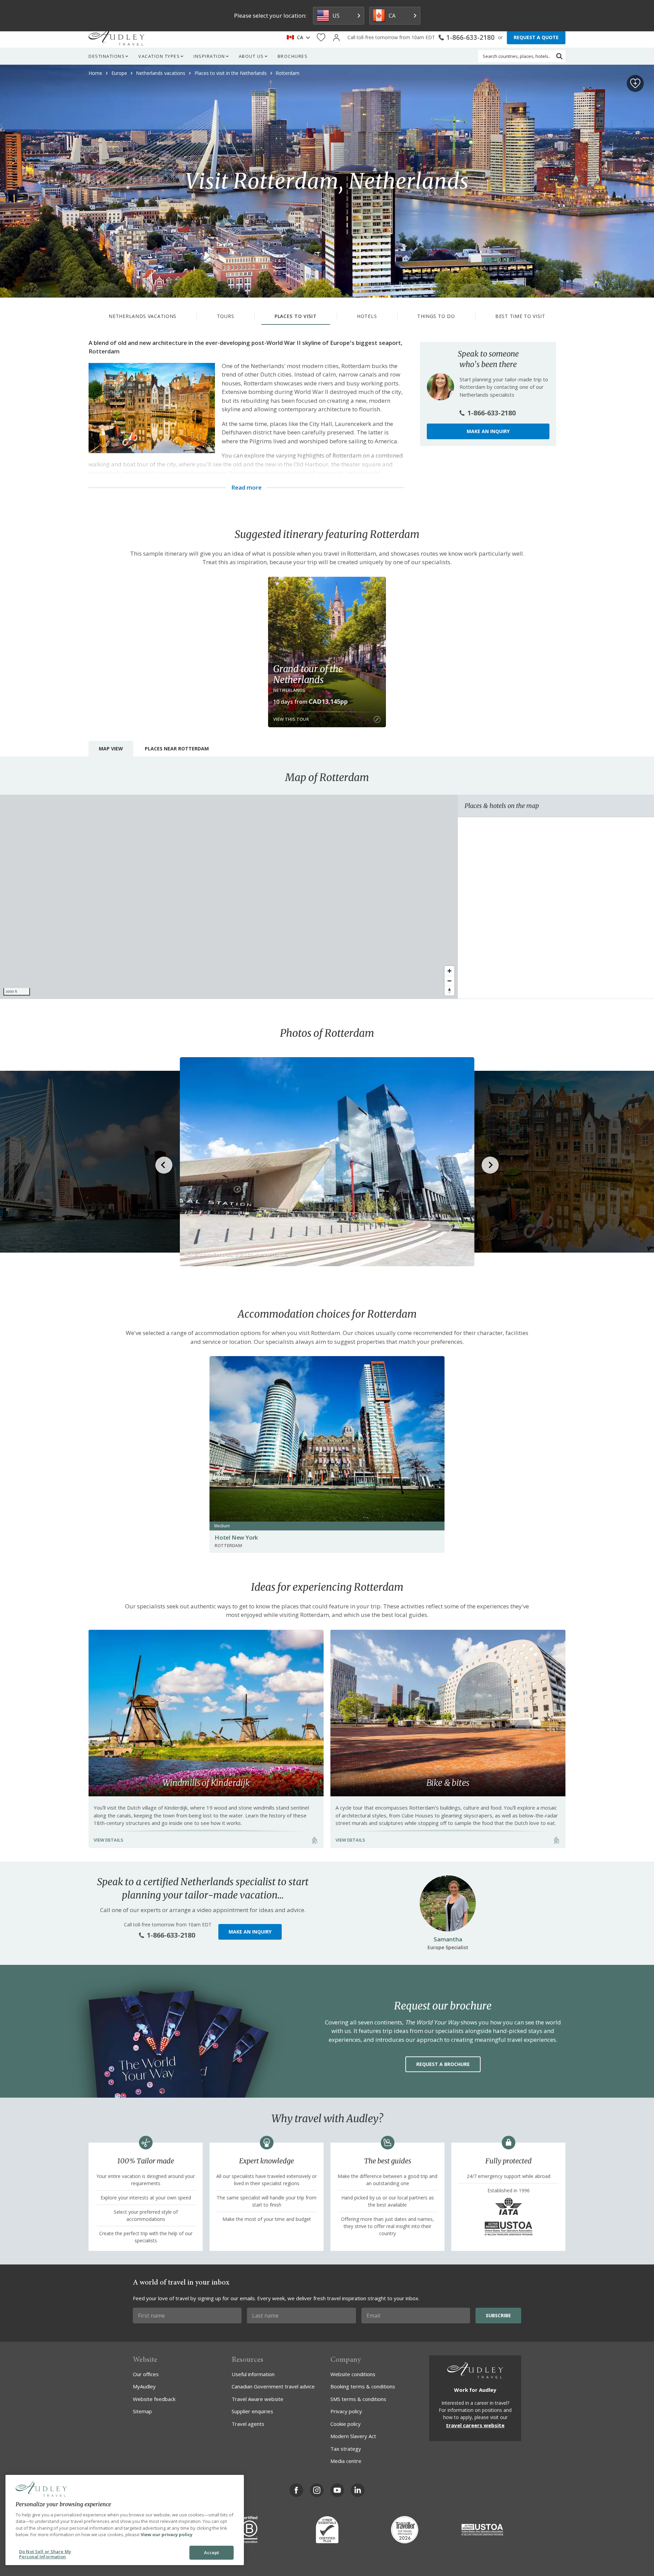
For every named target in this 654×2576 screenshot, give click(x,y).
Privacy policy (346, 2411)
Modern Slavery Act (353, 2436)
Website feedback (154, 2399)
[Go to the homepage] (116, 37)
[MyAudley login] (336, 38)
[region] (229, 897)
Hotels (367, 316)
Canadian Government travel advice (273, 2386)
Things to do (436, 316)
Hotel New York (236, 1537)
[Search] (559, 56)
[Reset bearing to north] (449, 991)
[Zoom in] (449, 971)
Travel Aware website (258, 2399)
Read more (246, 488)
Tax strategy (346, 2449)
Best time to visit (520, 316)
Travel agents (248, 2424)
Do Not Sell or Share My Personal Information (45, 2554)
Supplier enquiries (252, 2411)
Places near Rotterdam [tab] (177, 749)
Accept (212, 2553)
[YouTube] (337, 2490)
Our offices (146, 2374)
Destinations (107, 56)
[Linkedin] (358, 2490)
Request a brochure (443, 2064)
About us (251, 56)
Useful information (253, 2374)
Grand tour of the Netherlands (308, 674)
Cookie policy (346, 2424)
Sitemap (142, 2411)
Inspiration (209, 56)
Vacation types (159, 56)
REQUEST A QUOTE (536, 37)
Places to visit (296, 316)
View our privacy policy (167, 2534)
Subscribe (498, 2315)
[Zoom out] (449, 981)
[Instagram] (317, 2490)
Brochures (293, 56)
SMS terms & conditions (358, 2399)
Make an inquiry (488, 431)
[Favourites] (321, 38)
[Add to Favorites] (635, 83)
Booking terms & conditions (363, 2386)
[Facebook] (296, 2490)
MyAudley (144, 2386)
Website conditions (353, 2374)
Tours (226, 316)
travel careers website (475, 2425)
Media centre (346, 2461)
